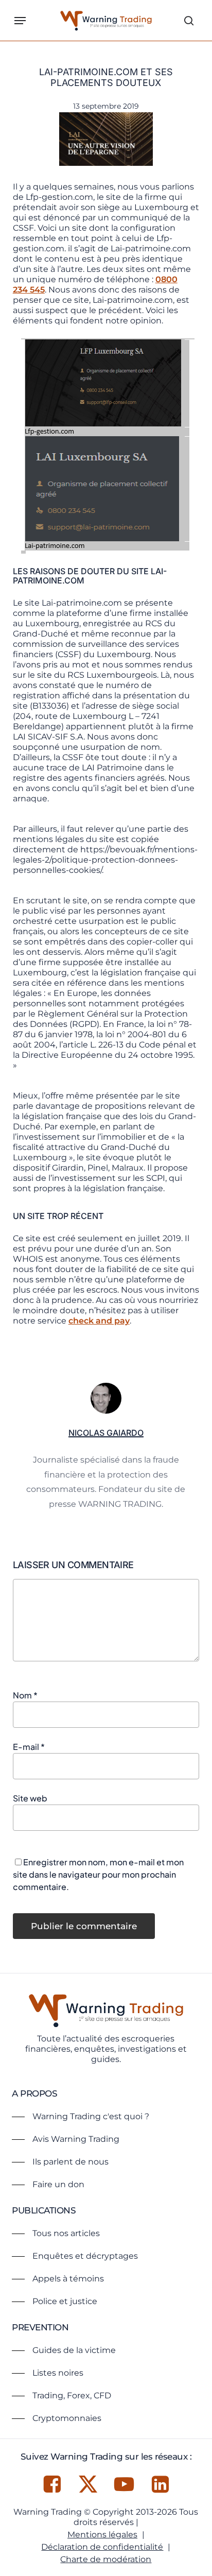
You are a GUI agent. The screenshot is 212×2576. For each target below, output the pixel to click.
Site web (30, 1798)
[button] (20, 21)
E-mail (29, 1747)
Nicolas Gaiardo (106, 1433)
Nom (25, 1695)
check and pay (99, 1321)
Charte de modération (106, 2559)
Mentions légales (102, 2535)
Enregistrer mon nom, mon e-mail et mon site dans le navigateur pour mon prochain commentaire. (98, 1874)
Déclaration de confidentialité (102, 2547)
